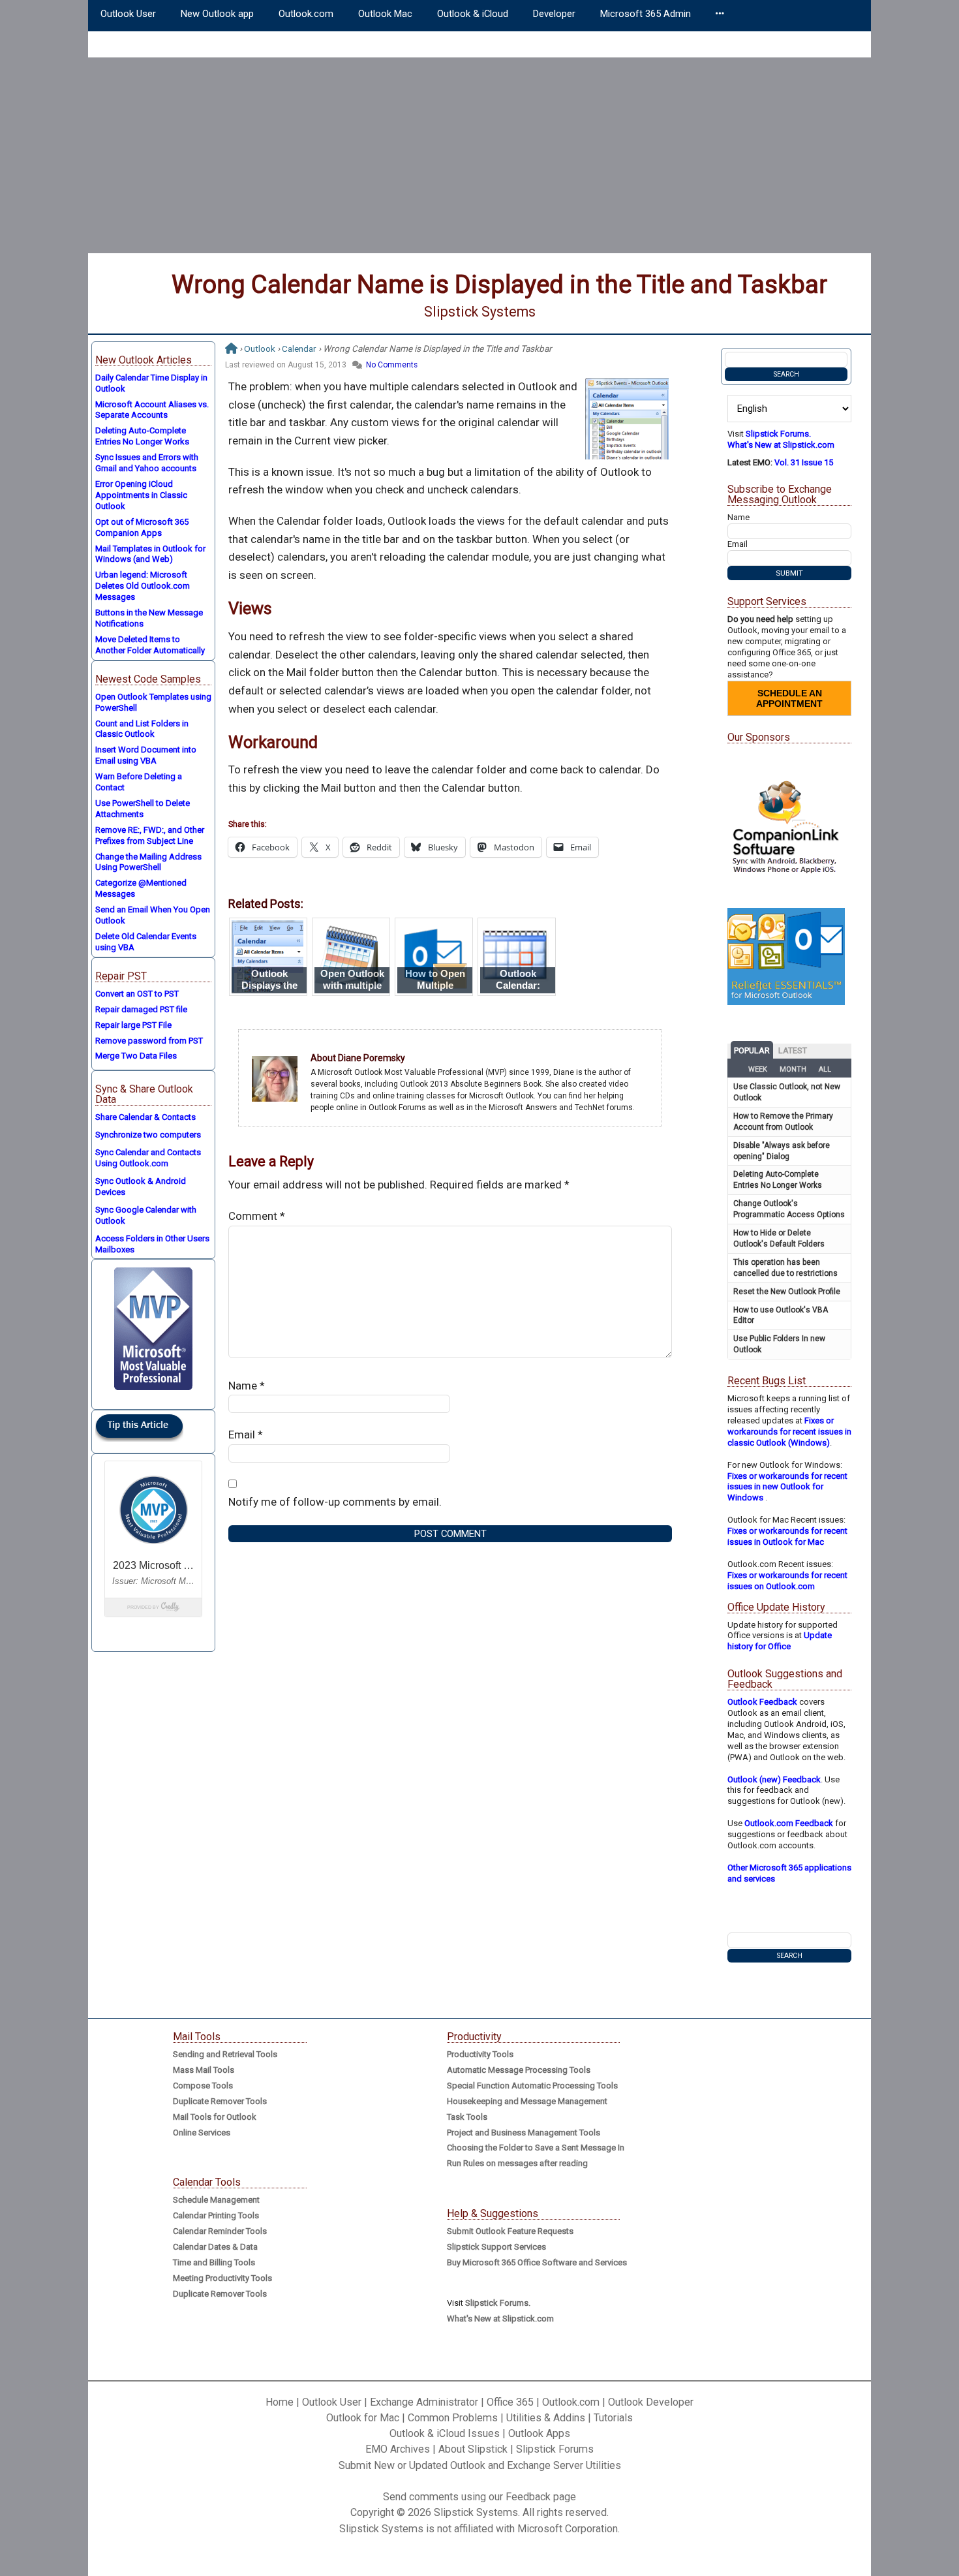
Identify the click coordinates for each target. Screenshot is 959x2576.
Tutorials (613, 2418)
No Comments (392, 365)
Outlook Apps (539, 2433)
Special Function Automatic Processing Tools (532, 2086)
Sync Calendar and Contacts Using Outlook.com (148, 1158)
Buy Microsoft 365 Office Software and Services (537, 2262)
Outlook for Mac (363, 2418)
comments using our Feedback (480, 2497)
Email (246, 1435)
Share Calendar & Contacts (145, 1117)
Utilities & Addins (546, 2418)
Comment (257, 1216)
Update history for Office (780, 1641)
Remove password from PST (149, 1041)
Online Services (202, 2133)
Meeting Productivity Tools (222, 2278)
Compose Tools (203, 2086)
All (825, 1069)
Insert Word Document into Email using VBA (146, 755)
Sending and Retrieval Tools (225, 2054)
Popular (752, 1050)
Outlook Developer (651, 2402)
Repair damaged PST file (141, 1009)
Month (793, 1069)
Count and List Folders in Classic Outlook (142, 729)
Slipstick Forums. (778, 434)
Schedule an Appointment (789, 698)
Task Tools (467, 2117)
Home (280, 2402)
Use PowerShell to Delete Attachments (143, 809)
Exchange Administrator (424, 2402)
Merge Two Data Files (136, 1056)
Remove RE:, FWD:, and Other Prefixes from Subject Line (150, 835)
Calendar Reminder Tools (220, 2231)
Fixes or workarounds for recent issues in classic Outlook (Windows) (789, 1432)
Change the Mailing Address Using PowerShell (148, 862)
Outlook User (332, 2402)
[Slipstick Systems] (231, 349)
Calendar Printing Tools (216, 2215)
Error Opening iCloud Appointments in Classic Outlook (141, 495)
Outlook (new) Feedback (774, 1779)
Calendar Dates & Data (215, 2247)
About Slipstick (473, 2449)
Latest (793, 1050)
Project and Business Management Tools (524, 2133)
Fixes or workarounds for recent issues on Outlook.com (787, 1581)
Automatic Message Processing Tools (519, 2070)
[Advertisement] (479, 155)
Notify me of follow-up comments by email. (335, 1502)
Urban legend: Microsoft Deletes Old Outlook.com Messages (143, 586)
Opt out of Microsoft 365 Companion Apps (142, 527)
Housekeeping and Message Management (527, 2101)
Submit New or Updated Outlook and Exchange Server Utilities (480, 2465)
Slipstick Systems (480, 312)
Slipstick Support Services (496, 2247)
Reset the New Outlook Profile (787, 1292)
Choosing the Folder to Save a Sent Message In (536, 2148)
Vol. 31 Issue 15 (804, 462)
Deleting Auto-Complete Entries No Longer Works (142, 436)
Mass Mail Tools (204, 2070)
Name (247, 1386)
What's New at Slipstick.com (781, 445)
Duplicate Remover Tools (220, 2101)
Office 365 (510, 2402)
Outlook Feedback (762, 1702)
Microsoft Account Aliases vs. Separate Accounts (152, 410)
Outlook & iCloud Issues (445, 2433)
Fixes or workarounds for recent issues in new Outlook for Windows (787, 1487)
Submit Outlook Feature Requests (510, 2231)
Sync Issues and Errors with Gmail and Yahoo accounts (147, 463)
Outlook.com (571, 2402)
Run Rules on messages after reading (517, 2163)
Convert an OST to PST (137, 994)
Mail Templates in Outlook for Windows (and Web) (150, 554)
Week (758, 1069)
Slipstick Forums (555, 2449)
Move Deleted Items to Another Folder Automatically (150, 645)
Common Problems (453, 2418)
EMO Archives (398, 2449)
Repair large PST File (133, 1025)
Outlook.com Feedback (789, 1823)
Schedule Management (216, 2200)
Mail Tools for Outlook (215, 2117)
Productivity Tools (480, 2054)
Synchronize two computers (148, 1135)
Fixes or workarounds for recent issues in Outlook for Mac (787, 1536)
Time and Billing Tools (214, 2262)
